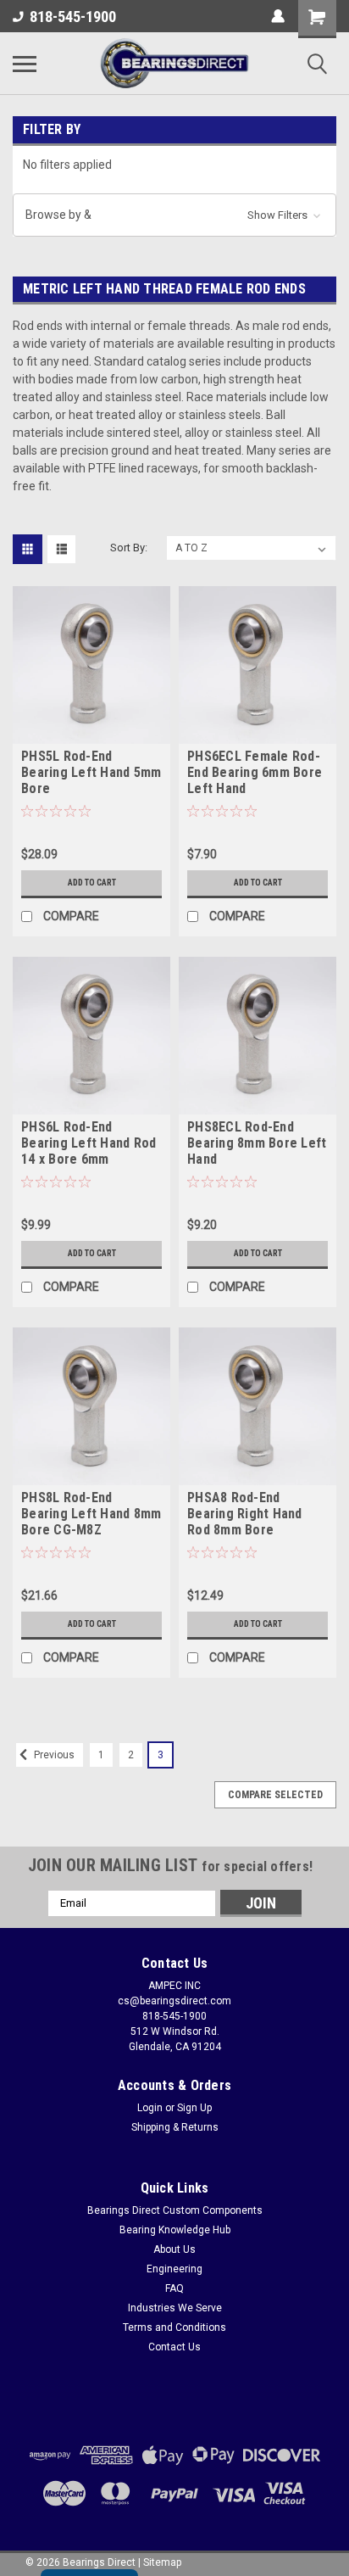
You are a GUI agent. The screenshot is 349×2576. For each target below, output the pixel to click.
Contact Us (174, 2347)
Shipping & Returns (175, 2127)
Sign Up (194, 2108)
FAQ (174, 2288)
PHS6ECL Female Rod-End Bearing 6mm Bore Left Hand (255, 772)
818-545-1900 (73, 17)
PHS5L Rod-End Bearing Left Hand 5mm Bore (91, 772)
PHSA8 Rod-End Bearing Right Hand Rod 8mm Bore (245, 1514)
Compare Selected (275, 1795)
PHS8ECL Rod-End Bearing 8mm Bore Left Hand (257, 1143)
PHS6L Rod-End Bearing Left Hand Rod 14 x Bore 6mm (89, 1143)
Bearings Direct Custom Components (175, 2210)
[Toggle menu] (25, 64)
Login (150, 2108)
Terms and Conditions (174, 2327)
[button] (174, 215)
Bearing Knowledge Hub (175, 2230)
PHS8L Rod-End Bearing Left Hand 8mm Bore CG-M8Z (91, 1514)
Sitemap (162, 2562)
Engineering (174, 2269)
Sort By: (129, 548)
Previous (53, 1755)
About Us (174, 2249)
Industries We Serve (175, 2308)
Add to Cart (92, 883)
